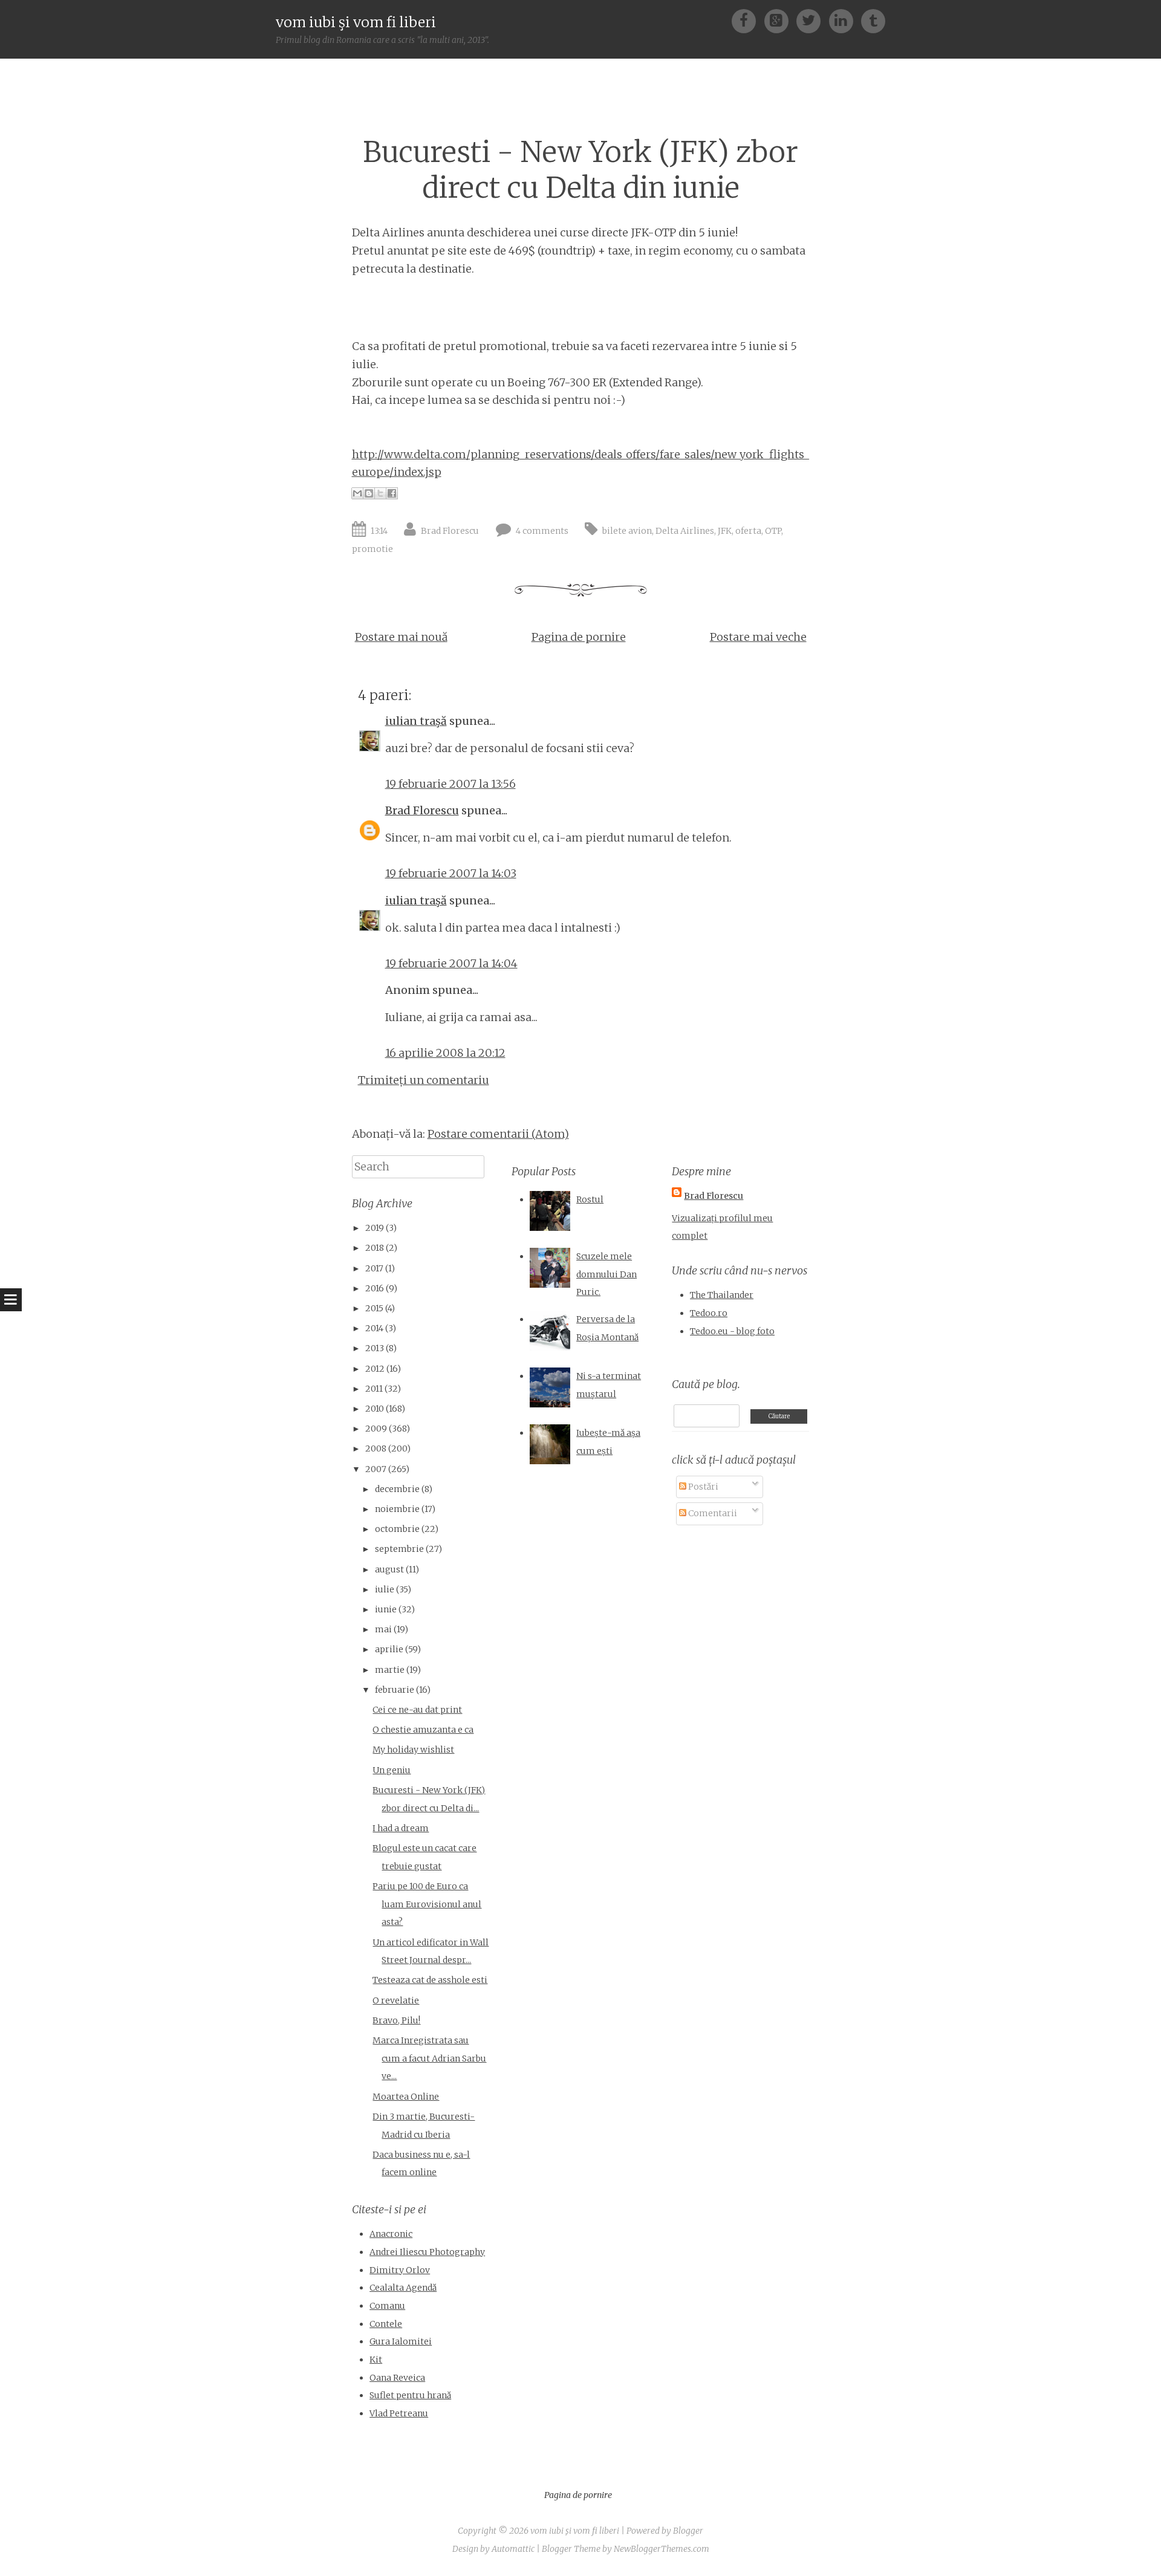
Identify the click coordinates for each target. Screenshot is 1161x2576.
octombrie (397, 1529)
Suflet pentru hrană (410, 2395)
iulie (385, 1589)
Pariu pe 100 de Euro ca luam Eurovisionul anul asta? (427, 1904)
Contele (386, 2324)
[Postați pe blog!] (369, 493)
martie (390, 1670)
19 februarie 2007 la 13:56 (450, 784)
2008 (376, 1449)
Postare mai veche (758, 637)
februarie (395, 1690)
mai (383, 1629)
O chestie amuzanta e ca (423, 1730)
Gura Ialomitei (401, 2341)
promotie (372, 549)
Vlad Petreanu (399, 2413)
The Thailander (722, 1295)
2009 (376, 1429)
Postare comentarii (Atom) (498, 1134)
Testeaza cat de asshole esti (430, 1980)
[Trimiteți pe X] (380, 493)
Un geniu (392, 1770)
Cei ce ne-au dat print (417, 1710)
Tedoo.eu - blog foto (732, 1331)
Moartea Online (406, 2097)
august (389, 1569)
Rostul (590, 1199)
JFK (725, 531)
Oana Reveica (397, 2378)
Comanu (387, 2306)
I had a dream (401, 1828)
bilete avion (627, 531)
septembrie (399, 1549)
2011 (374, 1389)
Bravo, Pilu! (396, 2020)
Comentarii (712, 1513)
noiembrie (397, 1509)
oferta (748, 531)
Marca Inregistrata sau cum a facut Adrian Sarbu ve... (429, 2058)
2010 (375, 1409)
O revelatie (396, 2000)
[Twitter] (812, 20)
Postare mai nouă (401, 637)
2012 (375, 1369)
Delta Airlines (685, 531)
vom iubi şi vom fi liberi (356, 22)
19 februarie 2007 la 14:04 (451, 963)
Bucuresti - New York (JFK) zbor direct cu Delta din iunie (580, 170)
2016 (375, 1288)
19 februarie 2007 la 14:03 (451, 873)
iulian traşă (416, 721)
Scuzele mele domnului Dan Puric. (607, 1274)
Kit (376, 2360)
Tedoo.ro (709, 1313)
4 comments (542, 531)
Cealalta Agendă (403, 2288)
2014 (374, 1328)
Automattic (513, 2549)
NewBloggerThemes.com (662, 2549)
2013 (375, 1348)
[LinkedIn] (845, 20)
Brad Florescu (450, 531)
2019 (375, 1228)
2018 (375, 1248)
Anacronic (391, 2234)
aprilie (389, 1649)
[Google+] (780, 20)
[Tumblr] (873, 20)
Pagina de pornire (579, 637)
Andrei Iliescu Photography (427, 2252)
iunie (386, 1609)
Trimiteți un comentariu (424, 1080)
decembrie (397, 1489)
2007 (376, 1469)
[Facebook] (748, 20)
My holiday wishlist (413, 1750)
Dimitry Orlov (400, 2270)
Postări (702, 1487)
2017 (374, 1268)
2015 (374, 1308)
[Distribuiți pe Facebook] (392, 493)
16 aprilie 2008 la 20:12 (445, 1053)
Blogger (688, 2531)
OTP (773, 531)
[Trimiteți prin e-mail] (357, 493)
